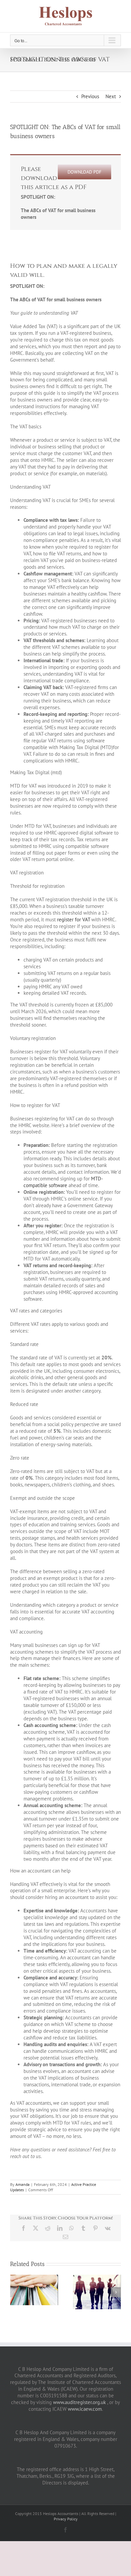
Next (111, 96)
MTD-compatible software (63, 1182)
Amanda (23, 2184)
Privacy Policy (66, 2519)
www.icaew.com (85, 2409)
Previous (90, 96)
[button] (15, 2292)
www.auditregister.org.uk (79, 2402)
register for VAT (74, 919)
